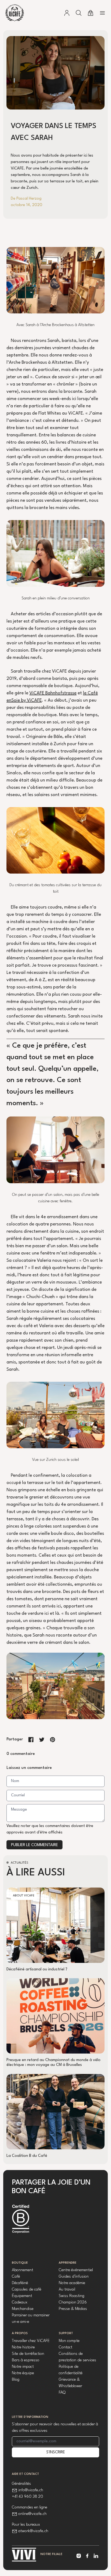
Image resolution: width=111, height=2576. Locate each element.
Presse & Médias (73, 2309)
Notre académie (72, 2283)
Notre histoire (23, 2347)
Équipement (22, 2296)
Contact (65, 2347)
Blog (16, 2380)
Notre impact (23, 2367)
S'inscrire (56, 2452)
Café (16, 2277)
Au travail (67, 2290)
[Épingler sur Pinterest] (53, 1740)
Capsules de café (27, 2290)
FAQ (62, 2393)
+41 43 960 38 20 (27, 2497)
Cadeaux (20, 2303)
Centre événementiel (76, 2270)
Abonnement (22, 2270)
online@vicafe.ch (32, 2514)
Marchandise (23, 2309)
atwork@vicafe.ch (33, 2531)
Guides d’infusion (74, 2277)
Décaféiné (20, 2283)
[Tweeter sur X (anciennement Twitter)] (42, 1740)
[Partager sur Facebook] (31, 1740)
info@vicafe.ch (31, 2490)
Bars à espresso (26, 2360)
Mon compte (69, 2341)
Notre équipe (23, 2373)
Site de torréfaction (28, 2354)
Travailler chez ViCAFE (31, 2341)
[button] (79, 13)
